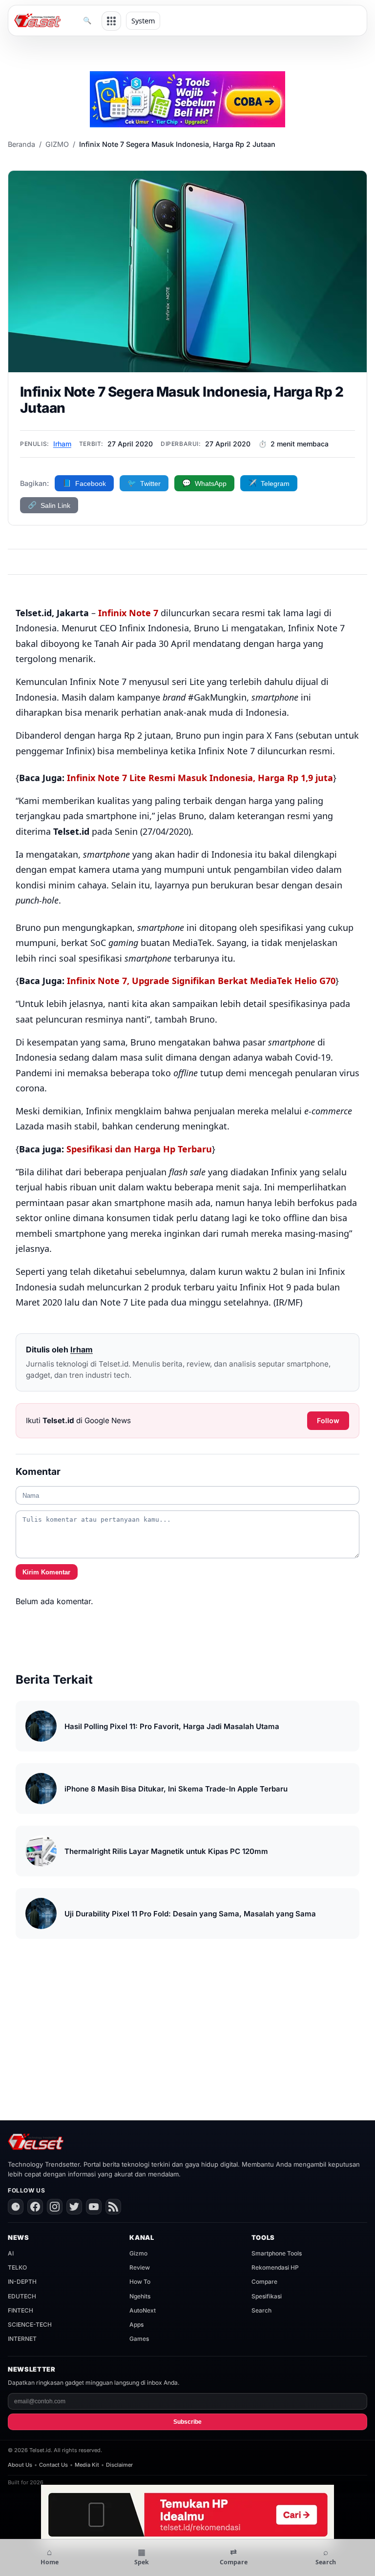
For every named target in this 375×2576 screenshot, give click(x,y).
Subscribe (187, 2422)
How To (140, 2282)
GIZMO (57, 144)
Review (140, 2267)
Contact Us (53, 2465)
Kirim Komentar (46, 1572)
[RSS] (113, 2207)
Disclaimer (119, 2465)
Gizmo (138, 2253)
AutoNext (143, 2310)
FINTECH (21, 2310)
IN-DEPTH (22, 2282)
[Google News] (16, 2207)
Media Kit (87, 2465)
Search (261, 2310)
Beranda (21, 144)
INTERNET (22, 2339)
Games (139, 2339)
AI (11, 2253)
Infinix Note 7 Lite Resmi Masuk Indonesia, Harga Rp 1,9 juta (200, 778)
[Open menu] (111, 21)
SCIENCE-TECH (30, 2324)
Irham (62, 444)
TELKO (17, 2267)
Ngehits (140, 2296)
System (143, 21)
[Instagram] (55, 2207)
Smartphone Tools (277, 2253)
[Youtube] (94, 2207)
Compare (264, 2282)
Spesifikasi (267, 2296)
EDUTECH (22, 2296)
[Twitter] (74, 2207)
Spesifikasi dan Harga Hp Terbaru (139, 1149)
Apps (136, 2324)
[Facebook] (35, 2207)
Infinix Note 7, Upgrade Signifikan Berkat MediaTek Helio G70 (201, 981)
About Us (20, 2465)
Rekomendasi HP (275, 2267)
